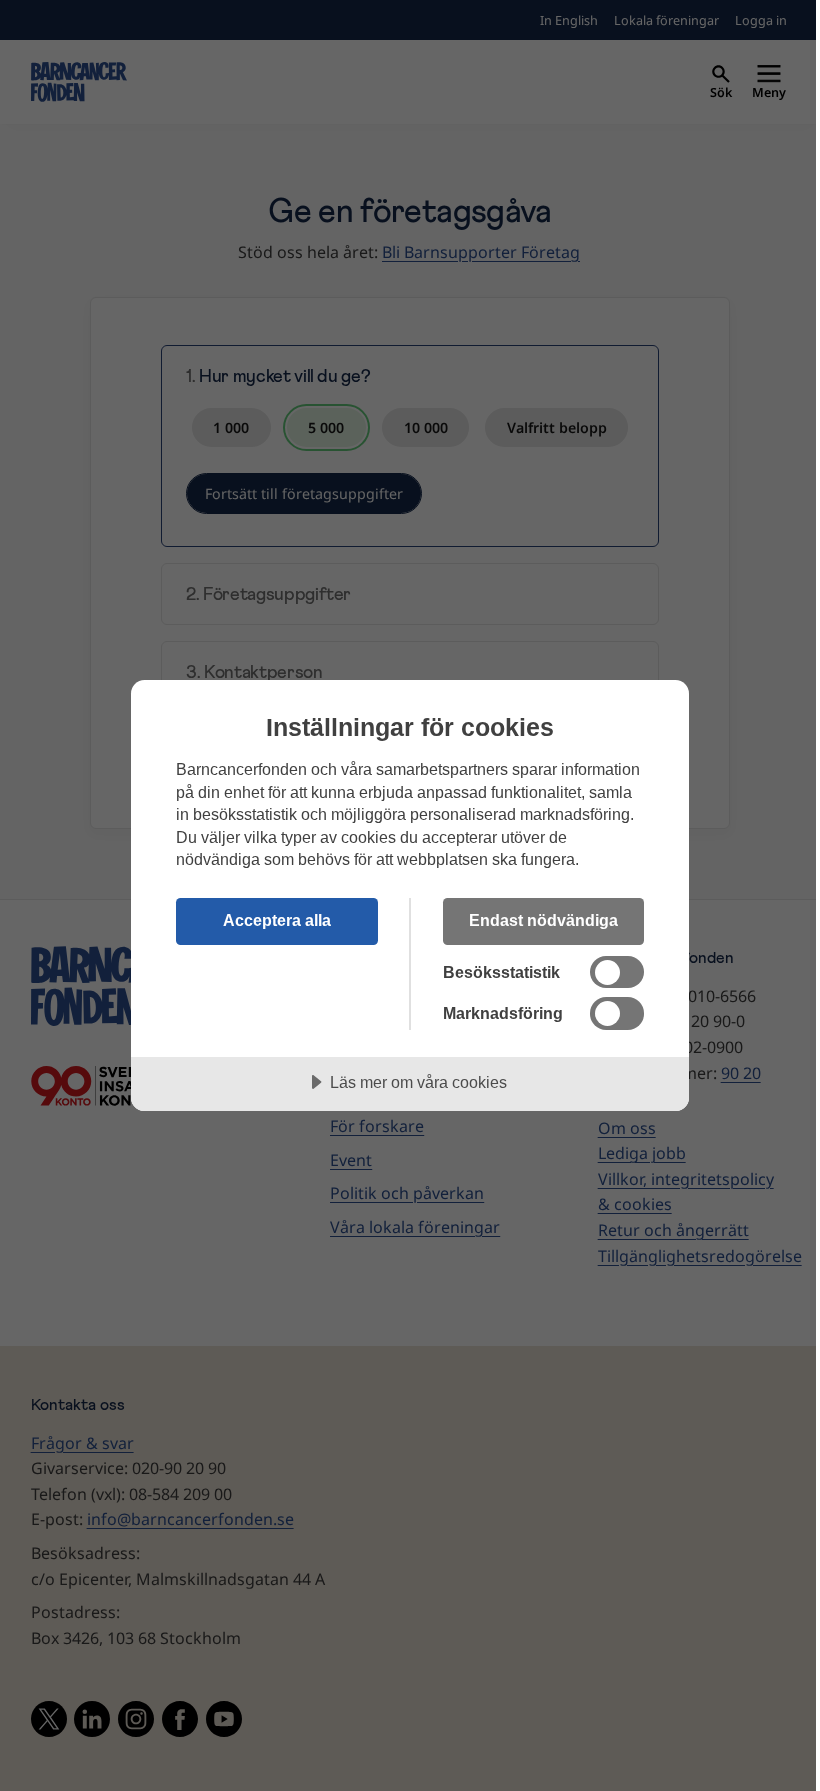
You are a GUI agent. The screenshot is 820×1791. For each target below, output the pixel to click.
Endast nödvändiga (543, 920)
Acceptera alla (277, 920)
